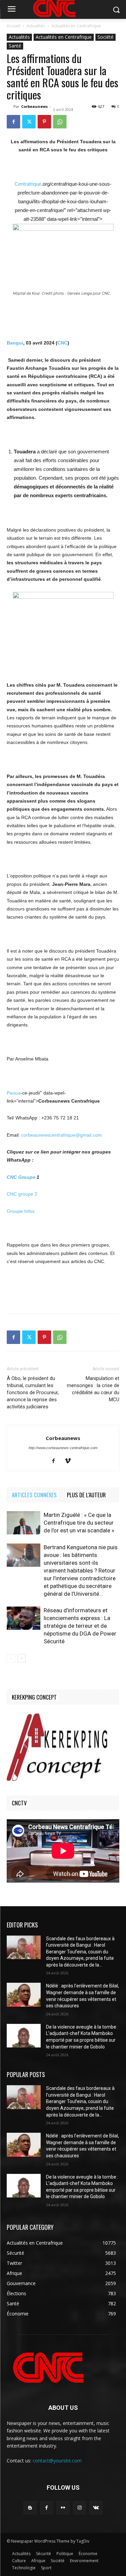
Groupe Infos (21, 1211)
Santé (15, 46)
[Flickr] (63, 2508)
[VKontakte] (96, 2508)
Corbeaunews (34, 106)
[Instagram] (79, 2508)
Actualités (36, 26)
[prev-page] (11, 1658)
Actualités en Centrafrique (76, 26)
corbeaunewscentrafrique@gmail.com (61, 1135)
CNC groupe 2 (22, 1194)
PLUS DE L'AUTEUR (86, 1495)
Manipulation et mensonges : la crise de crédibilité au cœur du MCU (93, 1389)
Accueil (13, 26)
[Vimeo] (70, 1461)
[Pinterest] (44, 122)
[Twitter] (29, 122)
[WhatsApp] (60, 122)
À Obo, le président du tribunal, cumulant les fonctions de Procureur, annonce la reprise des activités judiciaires (33, 1392)
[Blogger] (30, 2508)
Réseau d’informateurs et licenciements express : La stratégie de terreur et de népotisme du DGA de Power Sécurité (80, 1626)
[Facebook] (13, 122)
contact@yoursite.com (57, 2461)
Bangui (15, 343)
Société (106, 37)
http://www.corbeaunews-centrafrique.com (63, 1448)
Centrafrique (28, 184)
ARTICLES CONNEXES (34, 1495)
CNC (62, 343)
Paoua (14, 1093)
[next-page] (22, 1658)
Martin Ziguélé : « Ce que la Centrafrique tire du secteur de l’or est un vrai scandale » (79, 1523)
